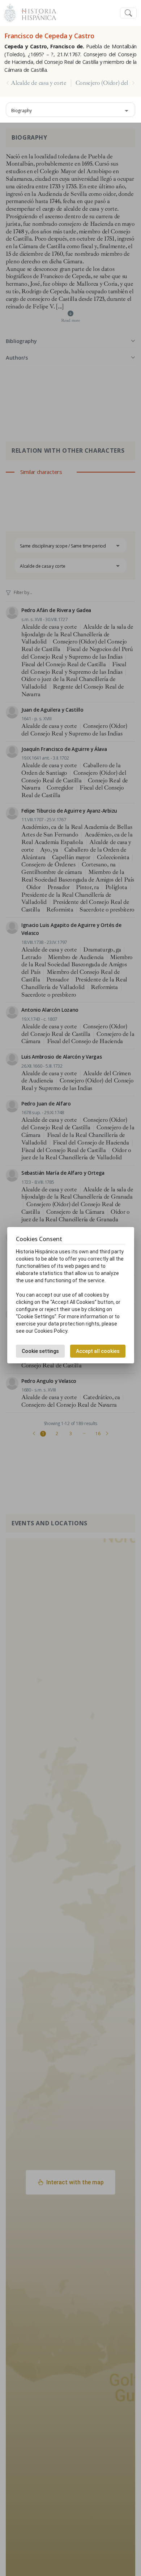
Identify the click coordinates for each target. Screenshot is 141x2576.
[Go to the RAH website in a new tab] (10, 12)
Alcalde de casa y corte (39, 83)
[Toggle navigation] (128, 13)
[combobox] (70, 110)
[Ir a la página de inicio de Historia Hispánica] (36, 12)
